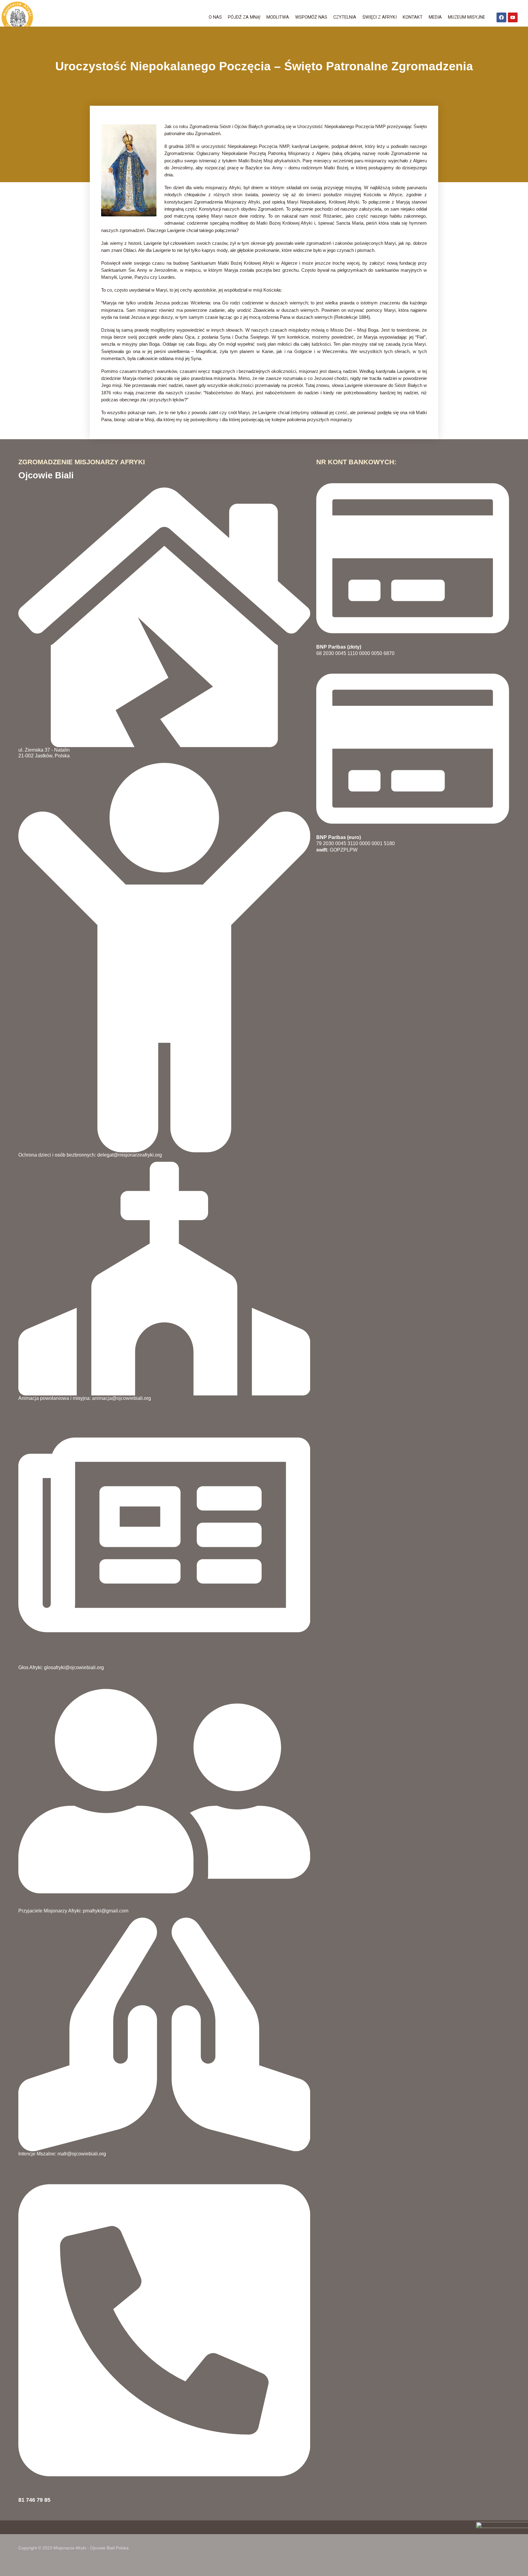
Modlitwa (278, 17)
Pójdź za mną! (244, 17)
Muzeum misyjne (467, 17)
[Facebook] (501, 17)
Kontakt (413, 17)
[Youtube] (513, 17)
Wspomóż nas (311, 17)
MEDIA (435, 17)
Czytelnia (345, 17)
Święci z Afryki (380, 17)
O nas (215, 17)
